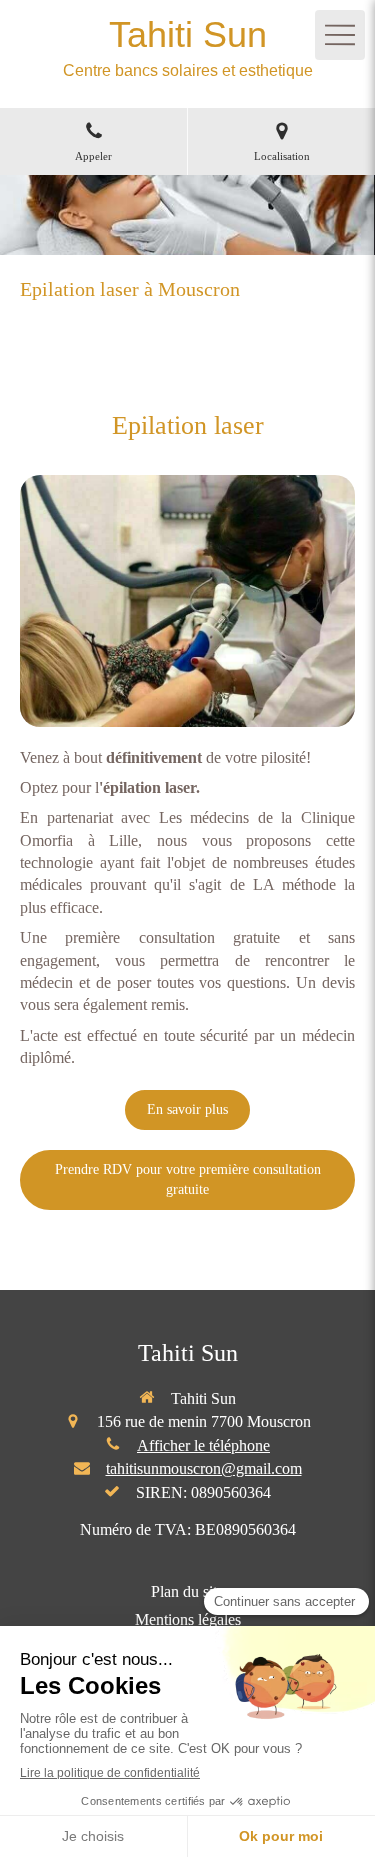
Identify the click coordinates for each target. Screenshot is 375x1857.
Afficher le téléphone (203, 1445)
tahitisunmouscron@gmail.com (204, 1468)
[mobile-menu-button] (340, 35)
